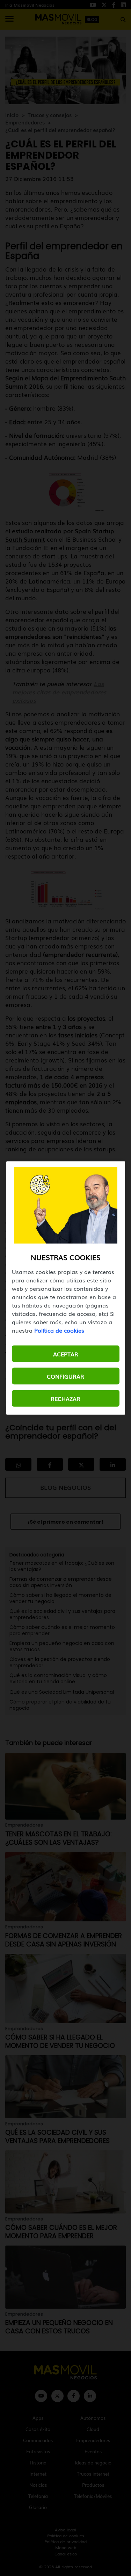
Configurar (65, 1376)
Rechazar (65, 1398)
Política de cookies (59, 1330)
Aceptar (66, 1354)
